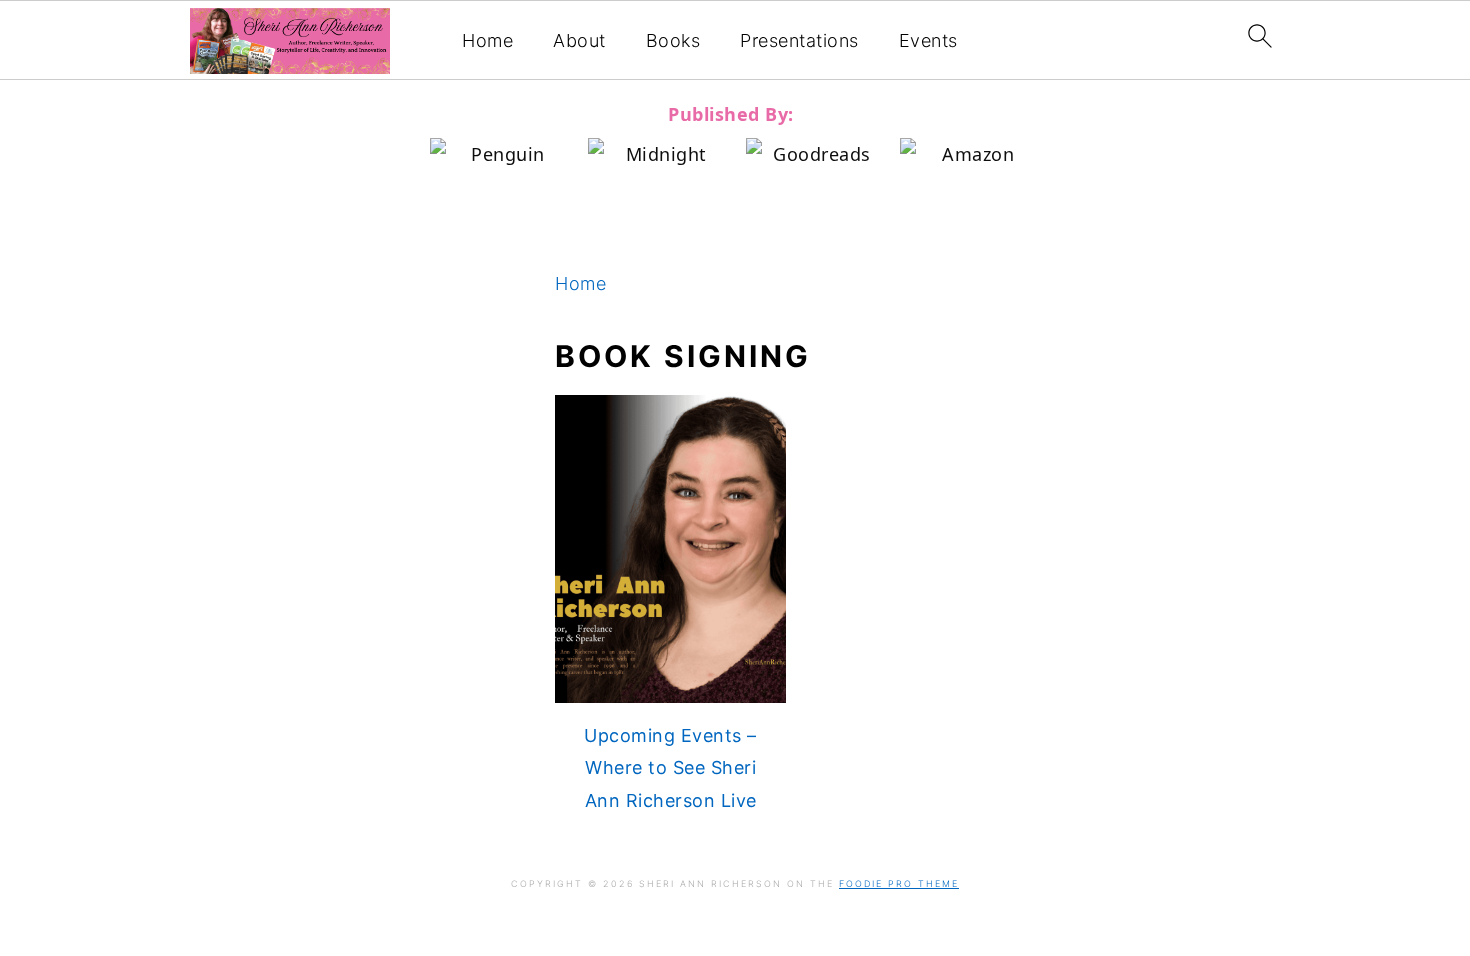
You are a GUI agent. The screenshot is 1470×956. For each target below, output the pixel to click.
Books (673, 40)
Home (487, 40)
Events (928, 40)
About (579, 40)
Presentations (799, 40)
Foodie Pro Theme (899, 883)
